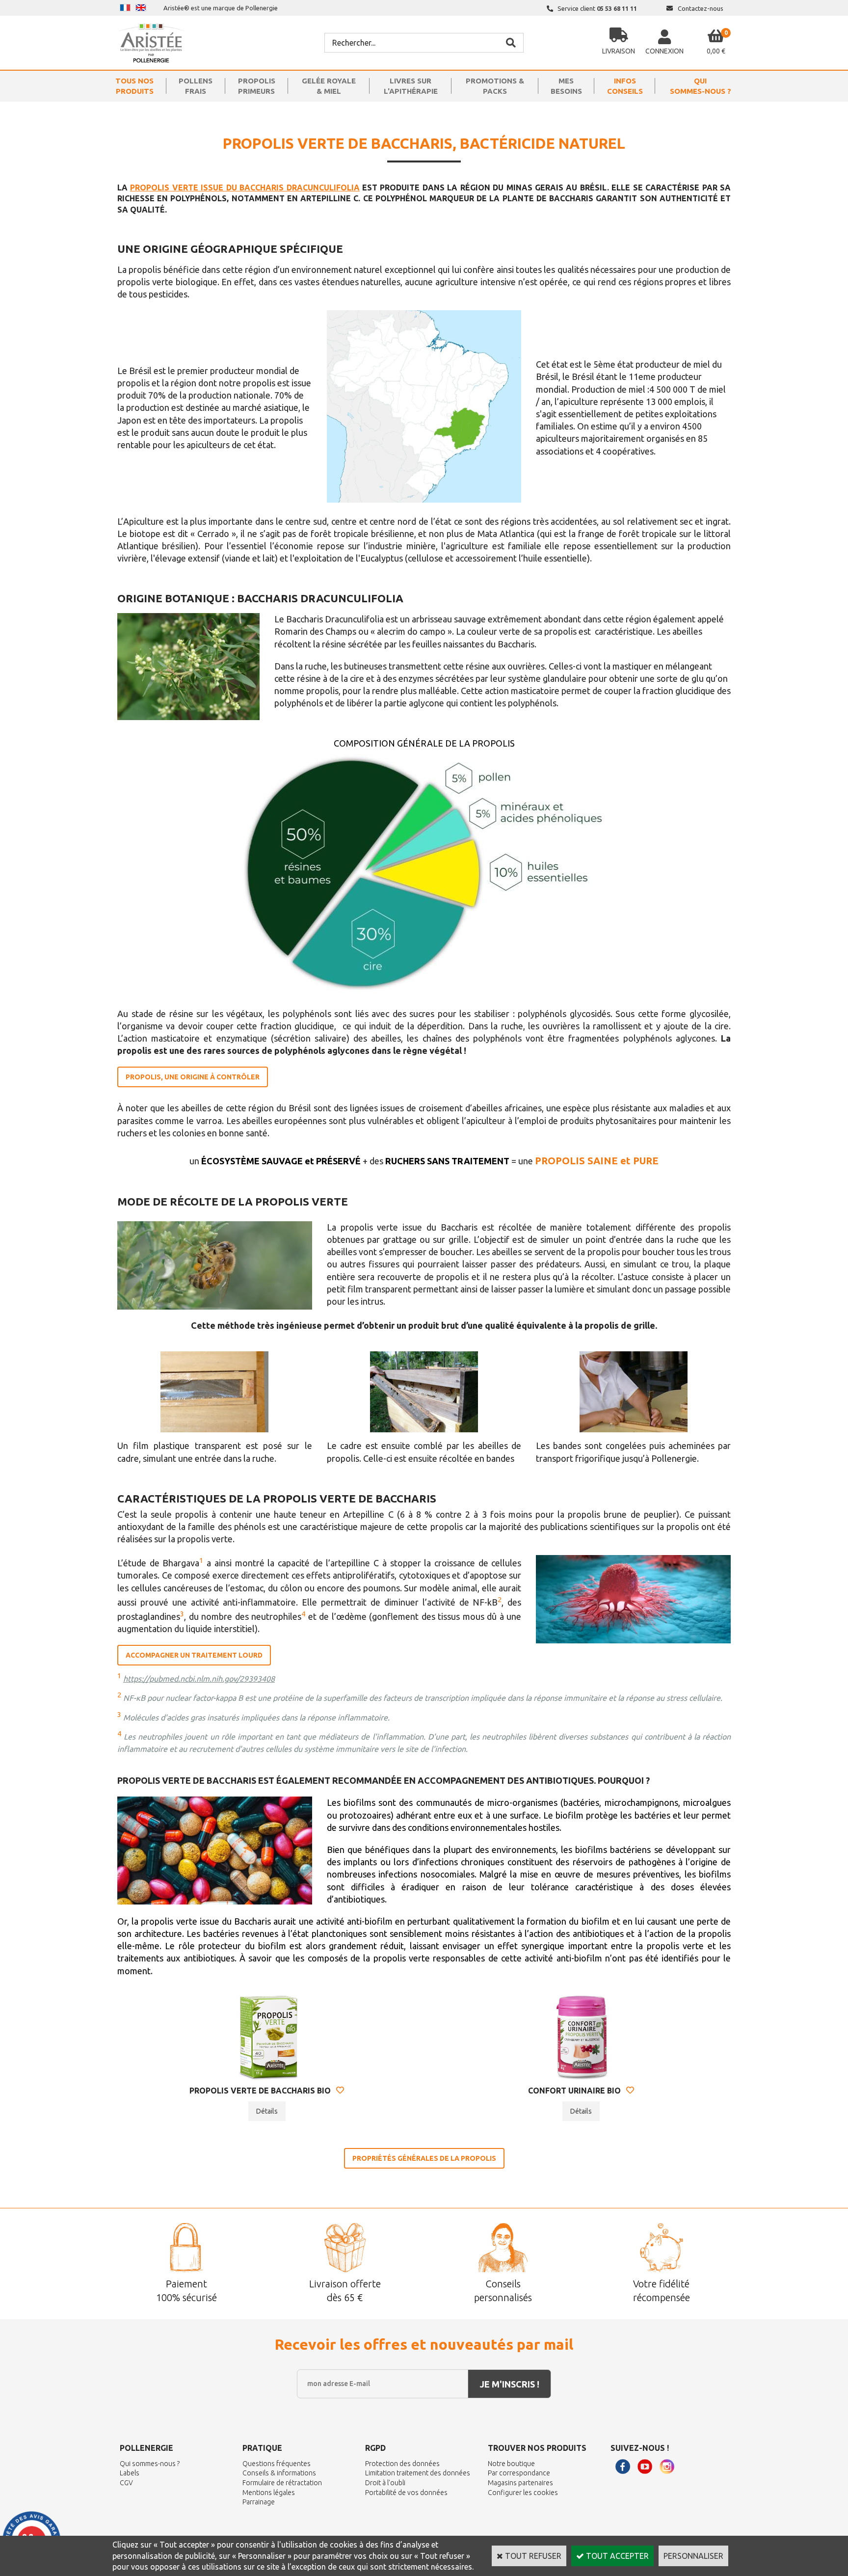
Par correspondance (519, 2473)
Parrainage (259, 2502)
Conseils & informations (279, 2473)
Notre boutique (511, 2464)
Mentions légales (269, 2493)
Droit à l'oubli (385, 2483)
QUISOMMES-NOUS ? (701, 86)
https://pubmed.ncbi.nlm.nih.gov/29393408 (199, 1679)
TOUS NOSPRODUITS (134, 86)
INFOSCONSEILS (625, 86)
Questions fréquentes (277, 2464)
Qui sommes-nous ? (150, 2464)
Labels (130, 2473)
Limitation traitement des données (418, 2473)
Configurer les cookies (523, 2493)
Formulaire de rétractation (282, 2483)
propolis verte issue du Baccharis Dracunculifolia (245, 188)
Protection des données (402, 2464)
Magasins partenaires (520, 2483)
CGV (126, 2483)
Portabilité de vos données (406, 2493)
